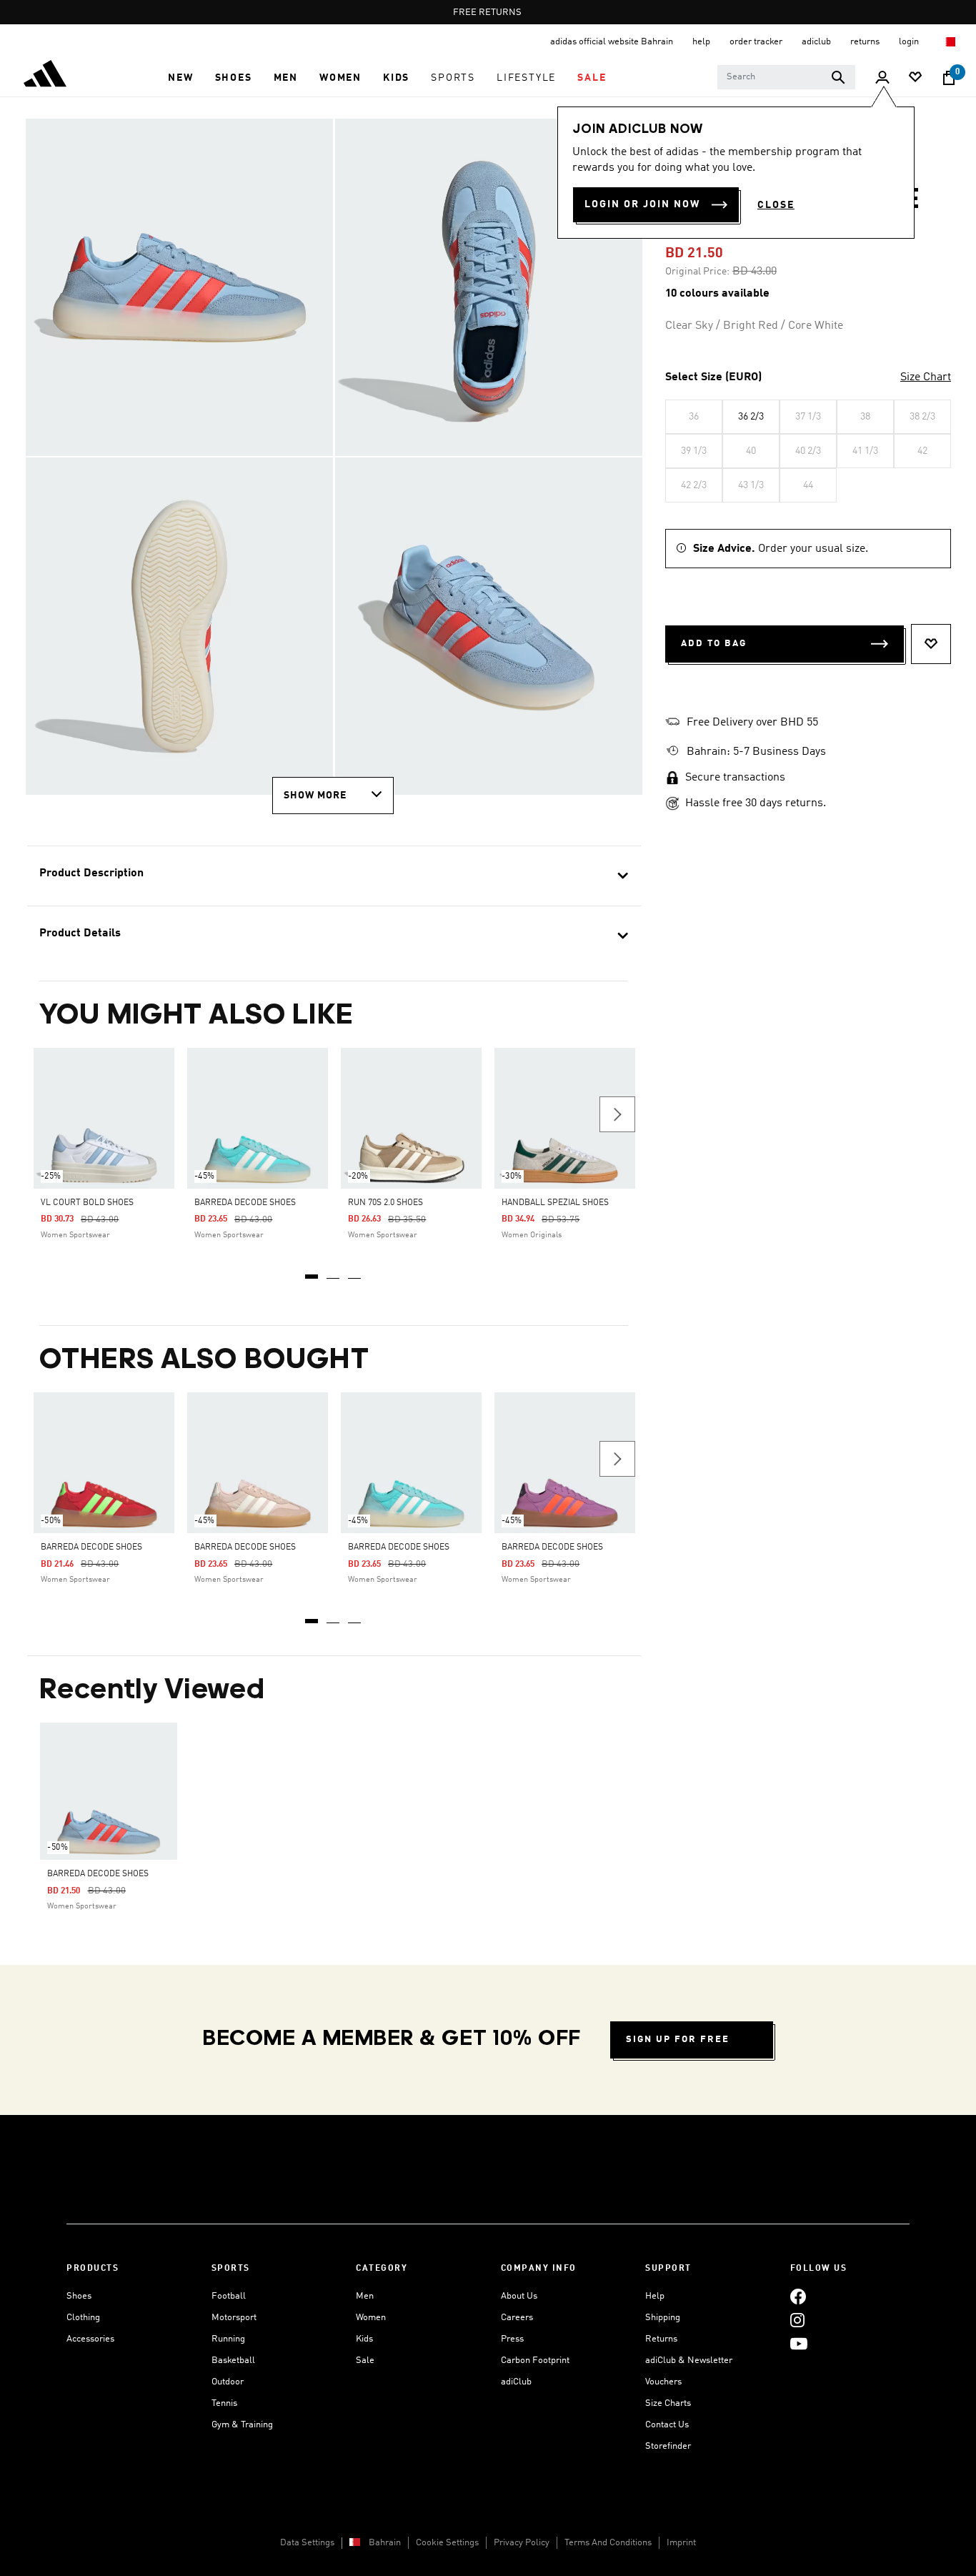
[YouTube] (799, 2343)
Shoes (79, 2296)
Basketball (233, 2360)
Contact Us (667, 2425)
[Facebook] (798, 2296)
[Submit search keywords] (838, 77)
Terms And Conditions (608, 2543)
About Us (519, 2296)
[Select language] (950, 42)
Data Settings (307, 2543)
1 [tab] (312, 1272)
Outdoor (228, 2382)
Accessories (90, 2339)
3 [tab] (355, 1272)
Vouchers (663, 2382)
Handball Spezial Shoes (555, 1203)
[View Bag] (949, 78)
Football (229, 2296)
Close (776, 205)
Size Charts (668, 2403)
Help (655, 2296)
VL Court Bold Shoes (87, 1203)
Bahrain (385, 2543)
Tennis (224, 2403)
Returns (661, 2339)
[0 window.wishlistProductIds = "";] (915, 78)
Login (910, 42)
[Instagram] (797, 2320)
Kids (364, 2339)
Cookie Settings (447, 2543)
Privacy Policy (522, 2543)
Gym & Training (242, 2425)
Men (365, 2296)
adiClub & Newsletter (689, 2360)
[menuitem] (180, 78)
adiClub (516, 2382)
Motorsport (234, 2318)
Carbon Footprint (535, 2360)
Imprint (681, 2543)
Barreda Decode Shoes (245, 1203)
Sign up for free (678, 2040)
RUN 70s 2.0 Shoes (385, 1203)
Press (512, 2339)
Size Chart (926, 377)
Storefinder (668, 2446)
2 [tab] (334, 1272)
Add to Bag (714, 644)
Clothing (83, 2318)
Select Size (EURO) (713, 377)
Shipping (663, 2318)
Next (617, 1114)
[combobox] (786, 77)
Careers (517, 2318)
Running (228, 2339)
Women (371, 2318)
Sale (365, 2360)
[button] (180, 78)
